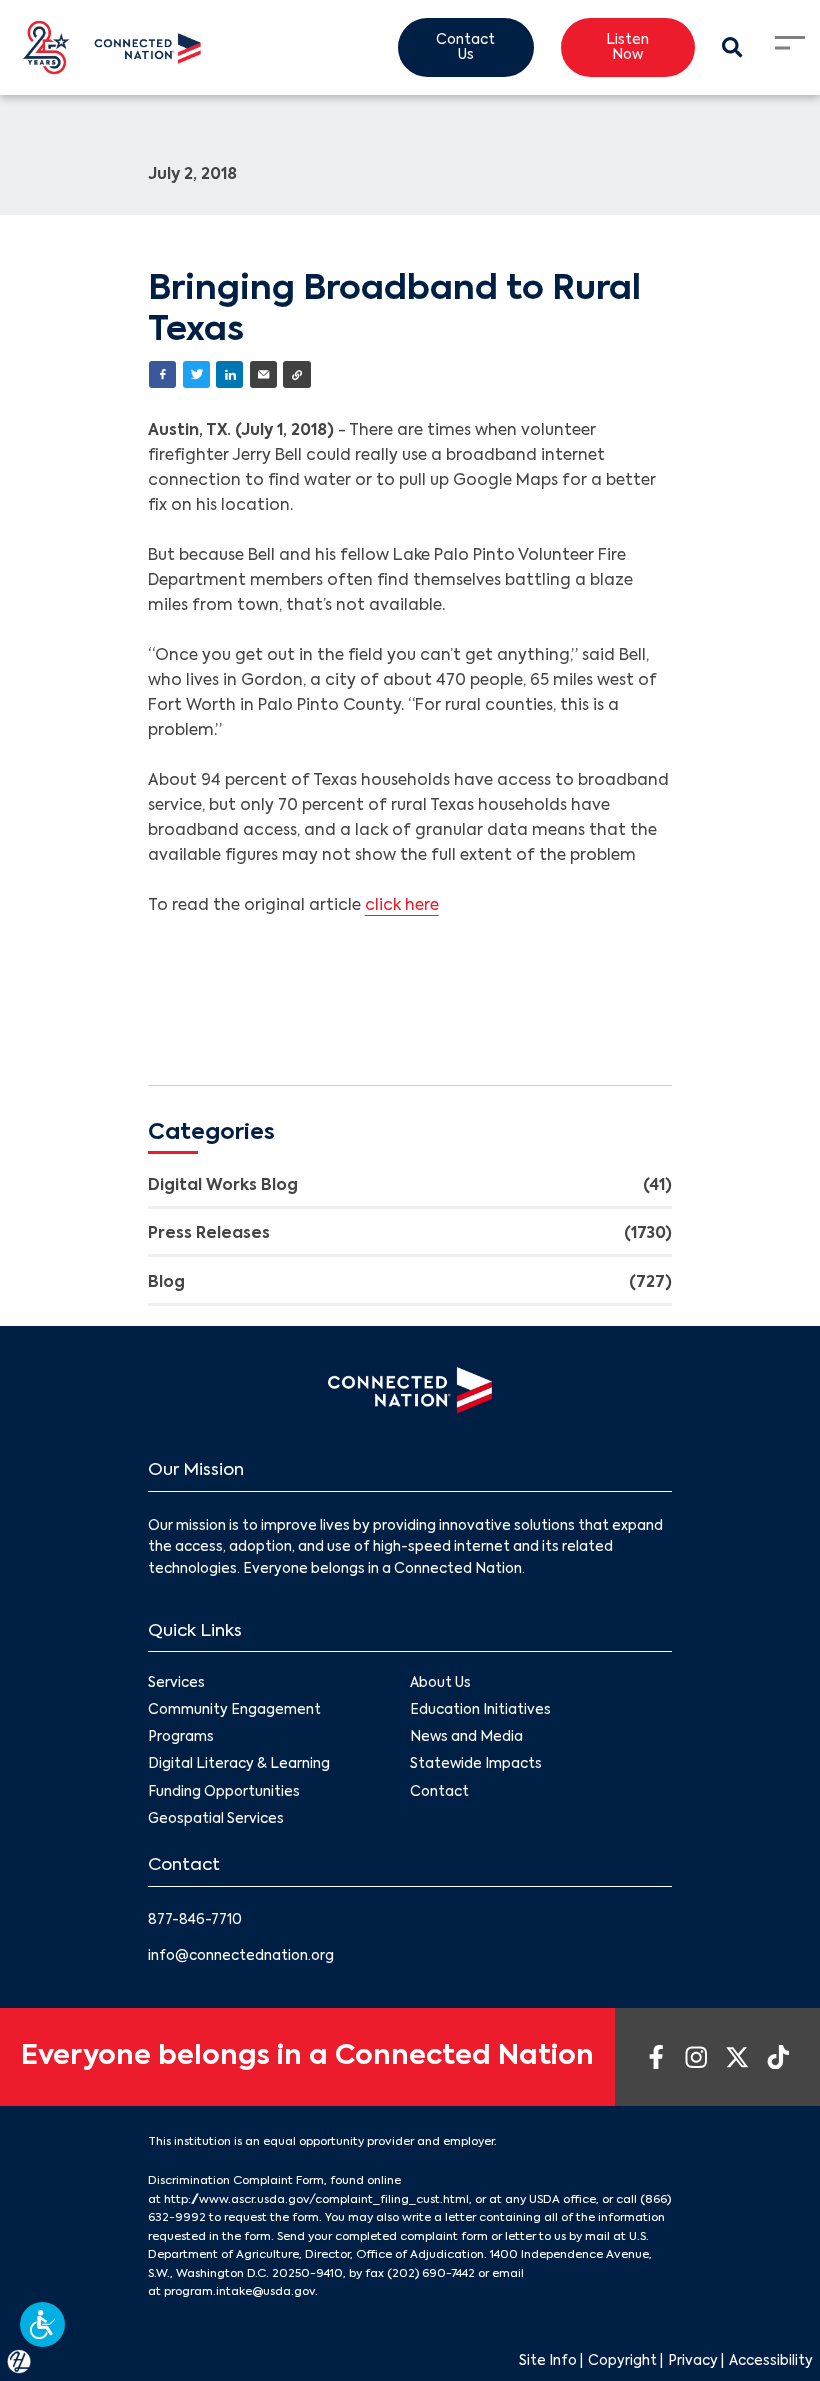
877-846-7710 (195, 1920)
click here (402, 906)
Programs (181, 1737)
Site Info (548, 2361)
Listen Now (627, 48)
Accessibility (771, 2361)
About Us (440, 1683)
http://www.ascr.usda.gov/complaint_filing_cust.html (316, 2200)
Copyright (622, 2361)
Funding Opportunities (224, 1792)
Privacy (693, 2361)
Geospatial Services (216, 1819)
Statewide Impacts (476, 1764)
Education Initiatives (480, 1710)
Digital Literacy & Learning (239, 1764)
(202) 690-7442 (431, 2274)
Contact (439, 1792)
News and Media (466, 1737)
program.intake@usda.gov (239, 2292)
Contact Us (465, 48)
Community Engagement (234, 1710)
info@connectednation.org (241, 1956)
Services (176, 1683)
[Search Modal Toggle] (733, 48)
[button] (42, 2324)
